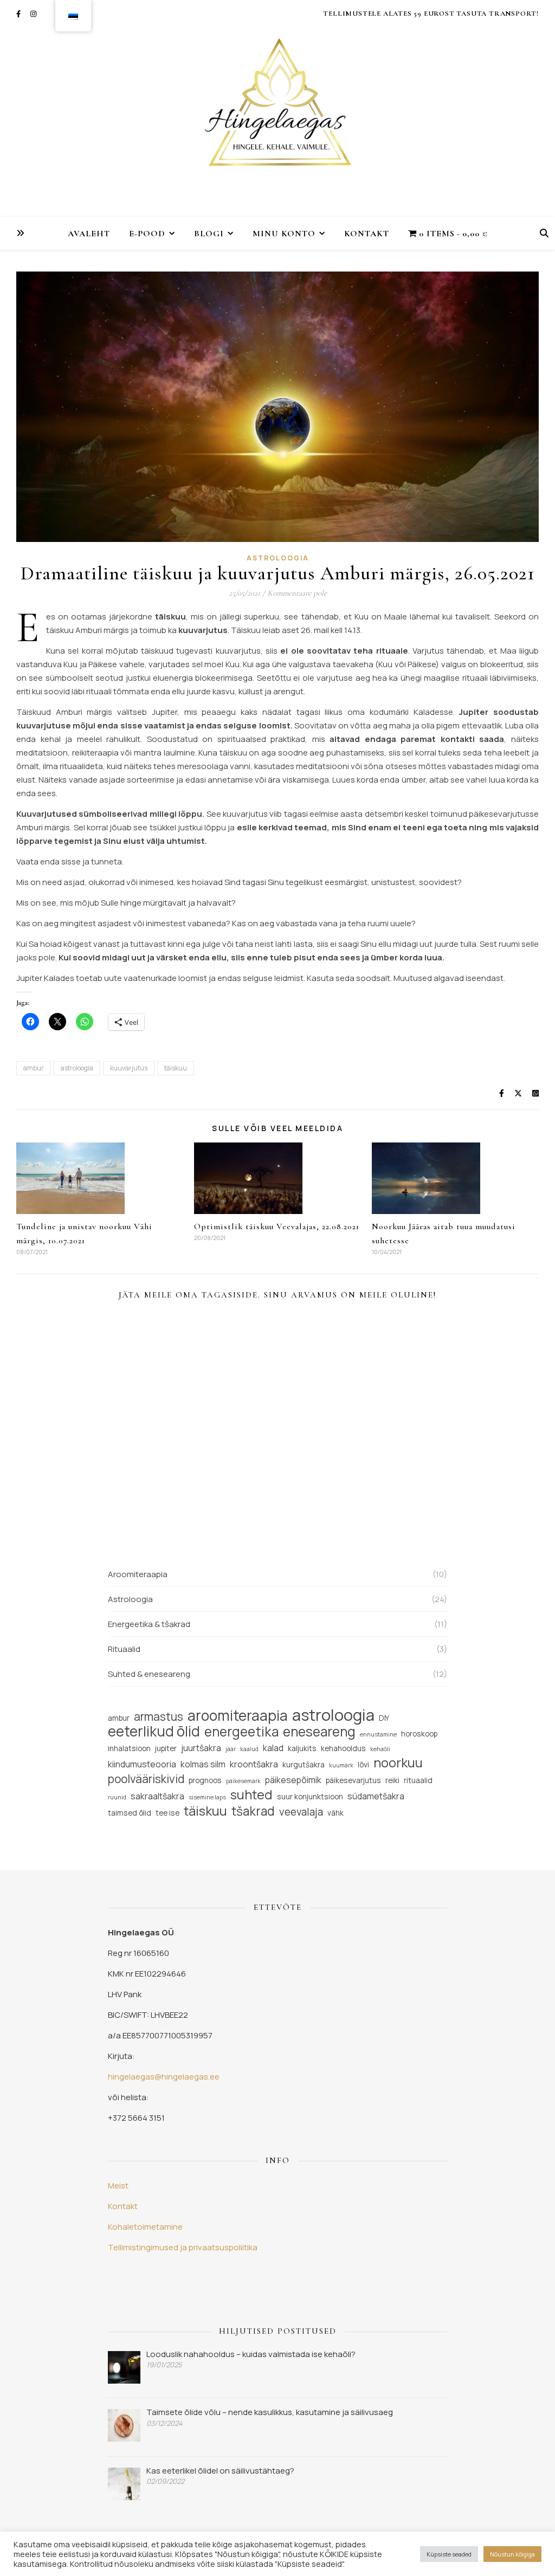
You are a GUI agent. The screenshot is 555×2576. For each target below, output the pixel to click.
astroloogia (77, 1068)
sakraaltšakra (157, 1796)
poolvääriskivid (146, 1779)
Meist (118, 2186)
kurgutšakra (304, 1764)
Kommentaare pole (297, 593)
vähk (335, 1813)
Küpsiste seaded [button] (449, 2554)
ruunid (117, 1797)
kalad (273, 1748)
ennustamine (378, 1734)
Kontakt (367, 234)
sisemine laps (207, 1797)
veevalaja (301, 1812)
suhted (251, 1795)
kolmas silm (203, 1764)
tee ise (167, 1813)
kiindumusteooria (142, 1764)
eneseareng (319, 1731)
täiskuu (176, 1068)
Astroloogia (278, 558)
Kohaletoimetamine (145, 2227)
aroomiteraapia (238, 1716)
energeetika (241, 1731)
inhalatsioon (129, 1748)
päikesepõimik (293, 1780)
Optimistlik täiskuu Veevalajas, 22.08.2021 (277, 1226)
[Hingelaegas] (277, 108)
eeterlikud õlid (154, 1731)
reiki (392, 1780)
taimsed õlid (130, 1813)
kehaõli (380, 1749)
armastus (159, 1717)
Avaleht (89, 234)
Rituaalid (124, 1649)
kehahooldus (343, 1748)
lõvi (363, 1764)
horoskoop (419, 1734)
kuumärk (341, 1765)
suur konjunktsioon (310, 1796)
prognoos (205, 1780)
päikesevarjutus (353, 1780)
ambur (34, 1068)
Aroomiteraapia (138, 1574)
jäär (231, 1749)
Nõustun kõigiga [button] (512, 2554)
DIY (384, 1718)
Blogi (209, 234)
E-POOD (147, 234)
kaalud (249, 1749)
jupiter (166, 1748)
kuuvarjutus (129, 1068)
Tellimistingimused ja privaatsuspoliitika (183, 2247)
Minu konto (284, 234)
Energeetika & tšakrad (149, 1624)
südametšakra (376, 1796)
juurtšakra (201, 1748)
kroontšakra (254, 1764)
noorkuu (398, 1763)
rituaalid (418, 1780)
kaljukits (302, 1748)
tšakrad (253, 1811)
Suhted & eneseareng (149, 1674)
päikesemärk (243, 1781)
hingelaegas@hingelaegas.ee (164, 2077)
